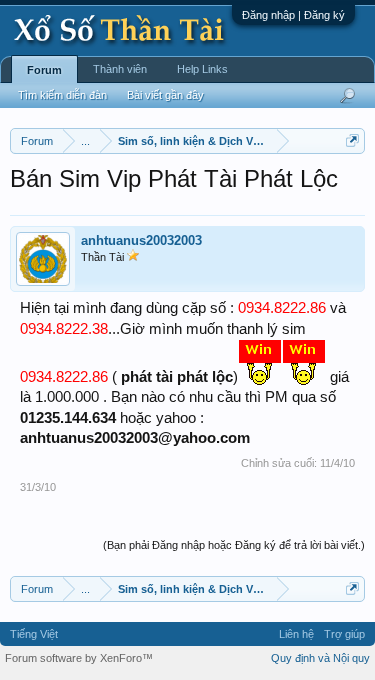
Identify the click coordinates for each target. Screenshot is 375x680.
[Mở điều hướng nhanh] (352, 140)
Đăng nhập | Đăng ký (293, 15)
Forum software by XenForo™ (79, 658)
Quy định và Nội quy (320, 658)
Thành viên (120, 69)
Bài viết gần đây (165, 95)
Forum (44, 70)
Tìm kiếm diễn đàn (62, 95)
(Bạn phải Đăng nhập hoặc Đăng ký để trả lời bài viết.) (234, 545)
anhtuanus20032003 (141, 240)
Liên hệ (296, 634)
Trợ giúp (344, 634)
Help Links (202, 69)
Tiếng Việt (34, 634)
